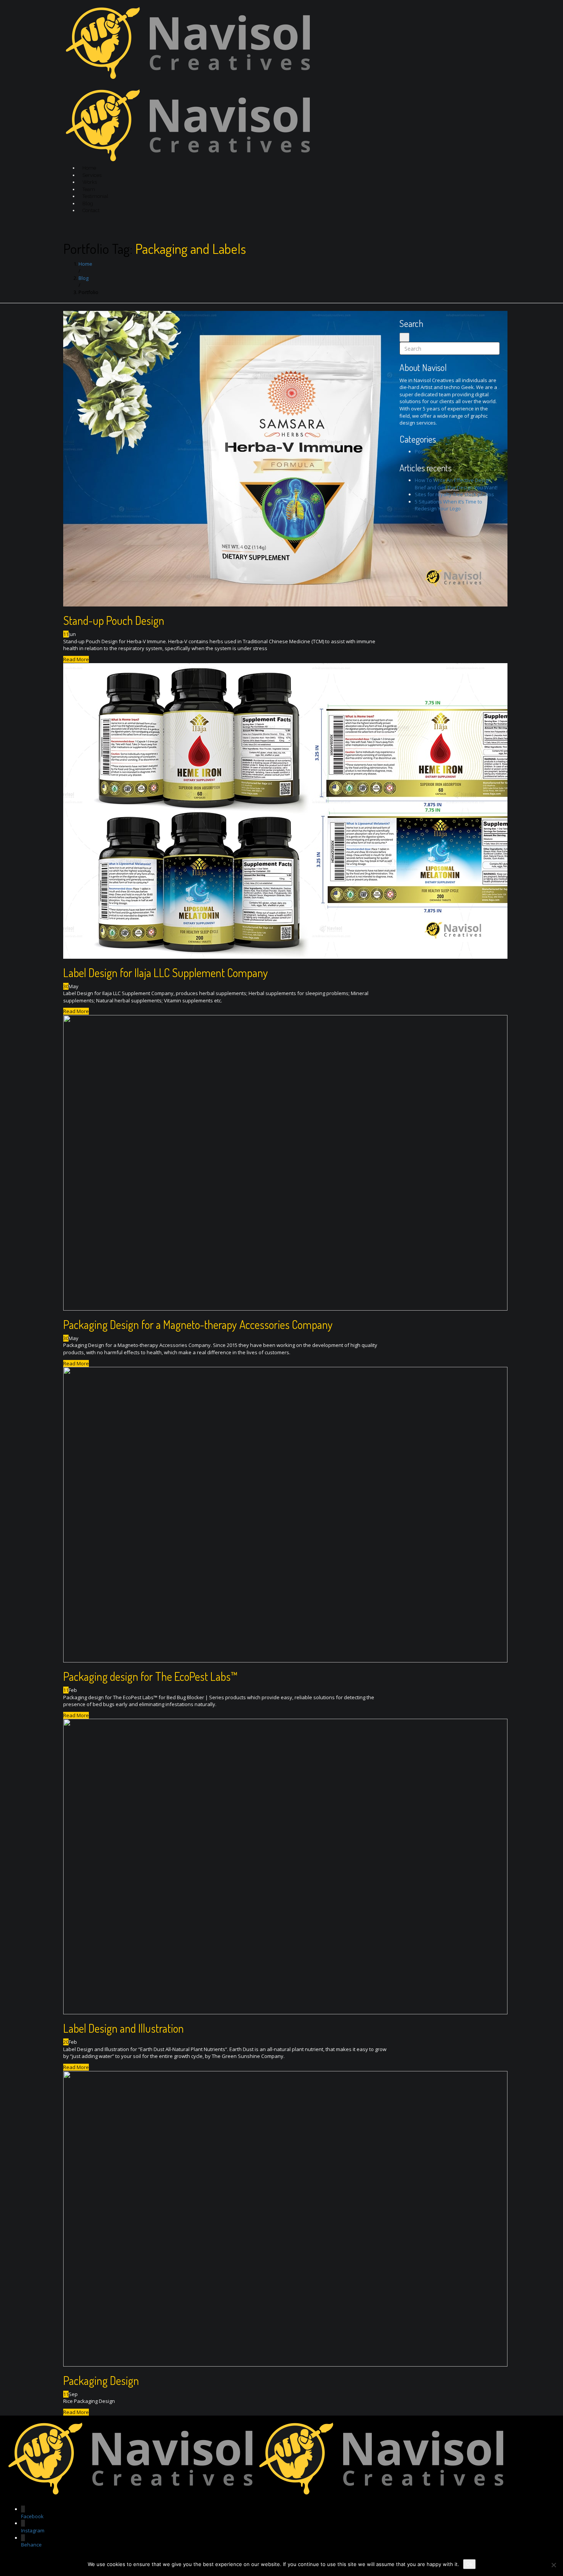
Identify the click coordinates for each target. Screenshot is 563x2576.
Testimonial (95, 196)
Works (90, 182)
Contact (91, 210)
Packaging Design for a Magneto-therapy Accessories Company (198, 1324)
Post (420, 451)
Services (92, 175)
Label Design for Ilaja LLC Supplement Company (166, 973)
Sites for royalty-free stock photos (454, 494)
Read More (76, 659)
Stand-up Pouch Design (114, 620)
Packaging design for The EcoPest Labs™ (151, 1676)
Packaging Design (101, 2380)
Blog (88, 203)
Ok (469, 2564)
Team (89, 189)
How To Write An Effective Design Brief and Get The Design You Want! (456, 484)
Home (89, 168)
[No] (553, 2565)
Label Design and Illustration (124, 2028)
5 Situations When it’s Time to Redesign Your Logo (448, 505)
